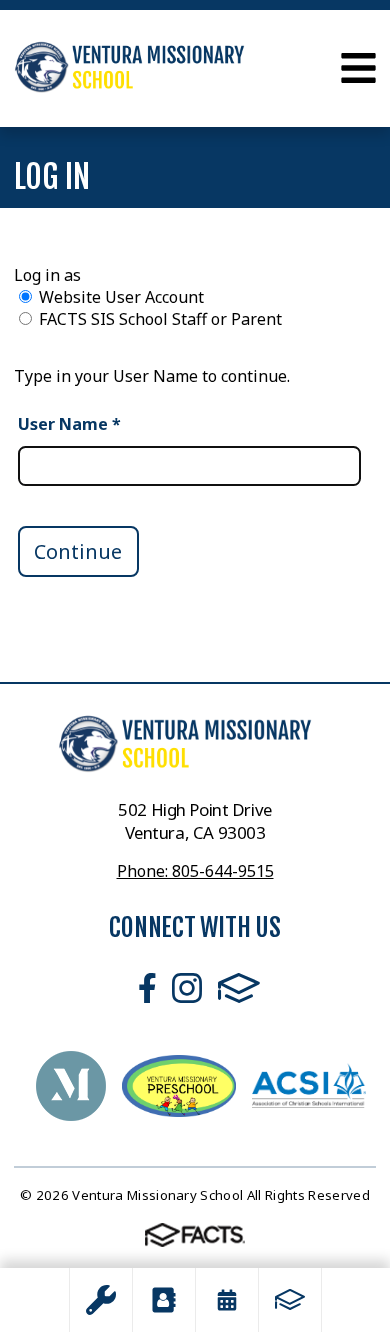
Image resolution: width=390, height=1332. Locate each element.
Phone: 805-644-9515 (195, 871)
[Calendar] (227, 1300)
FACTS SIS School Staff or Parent (160, 319)
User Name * (69, 424)
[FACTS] (290, 1300)
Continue (78, 551)
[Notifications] (101, 1300)
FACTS (239, 988)
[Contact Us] (164, 1300)
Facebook (147, 988)
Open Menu (358, 68)
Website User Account (121, 297)
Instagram (187, 988)
